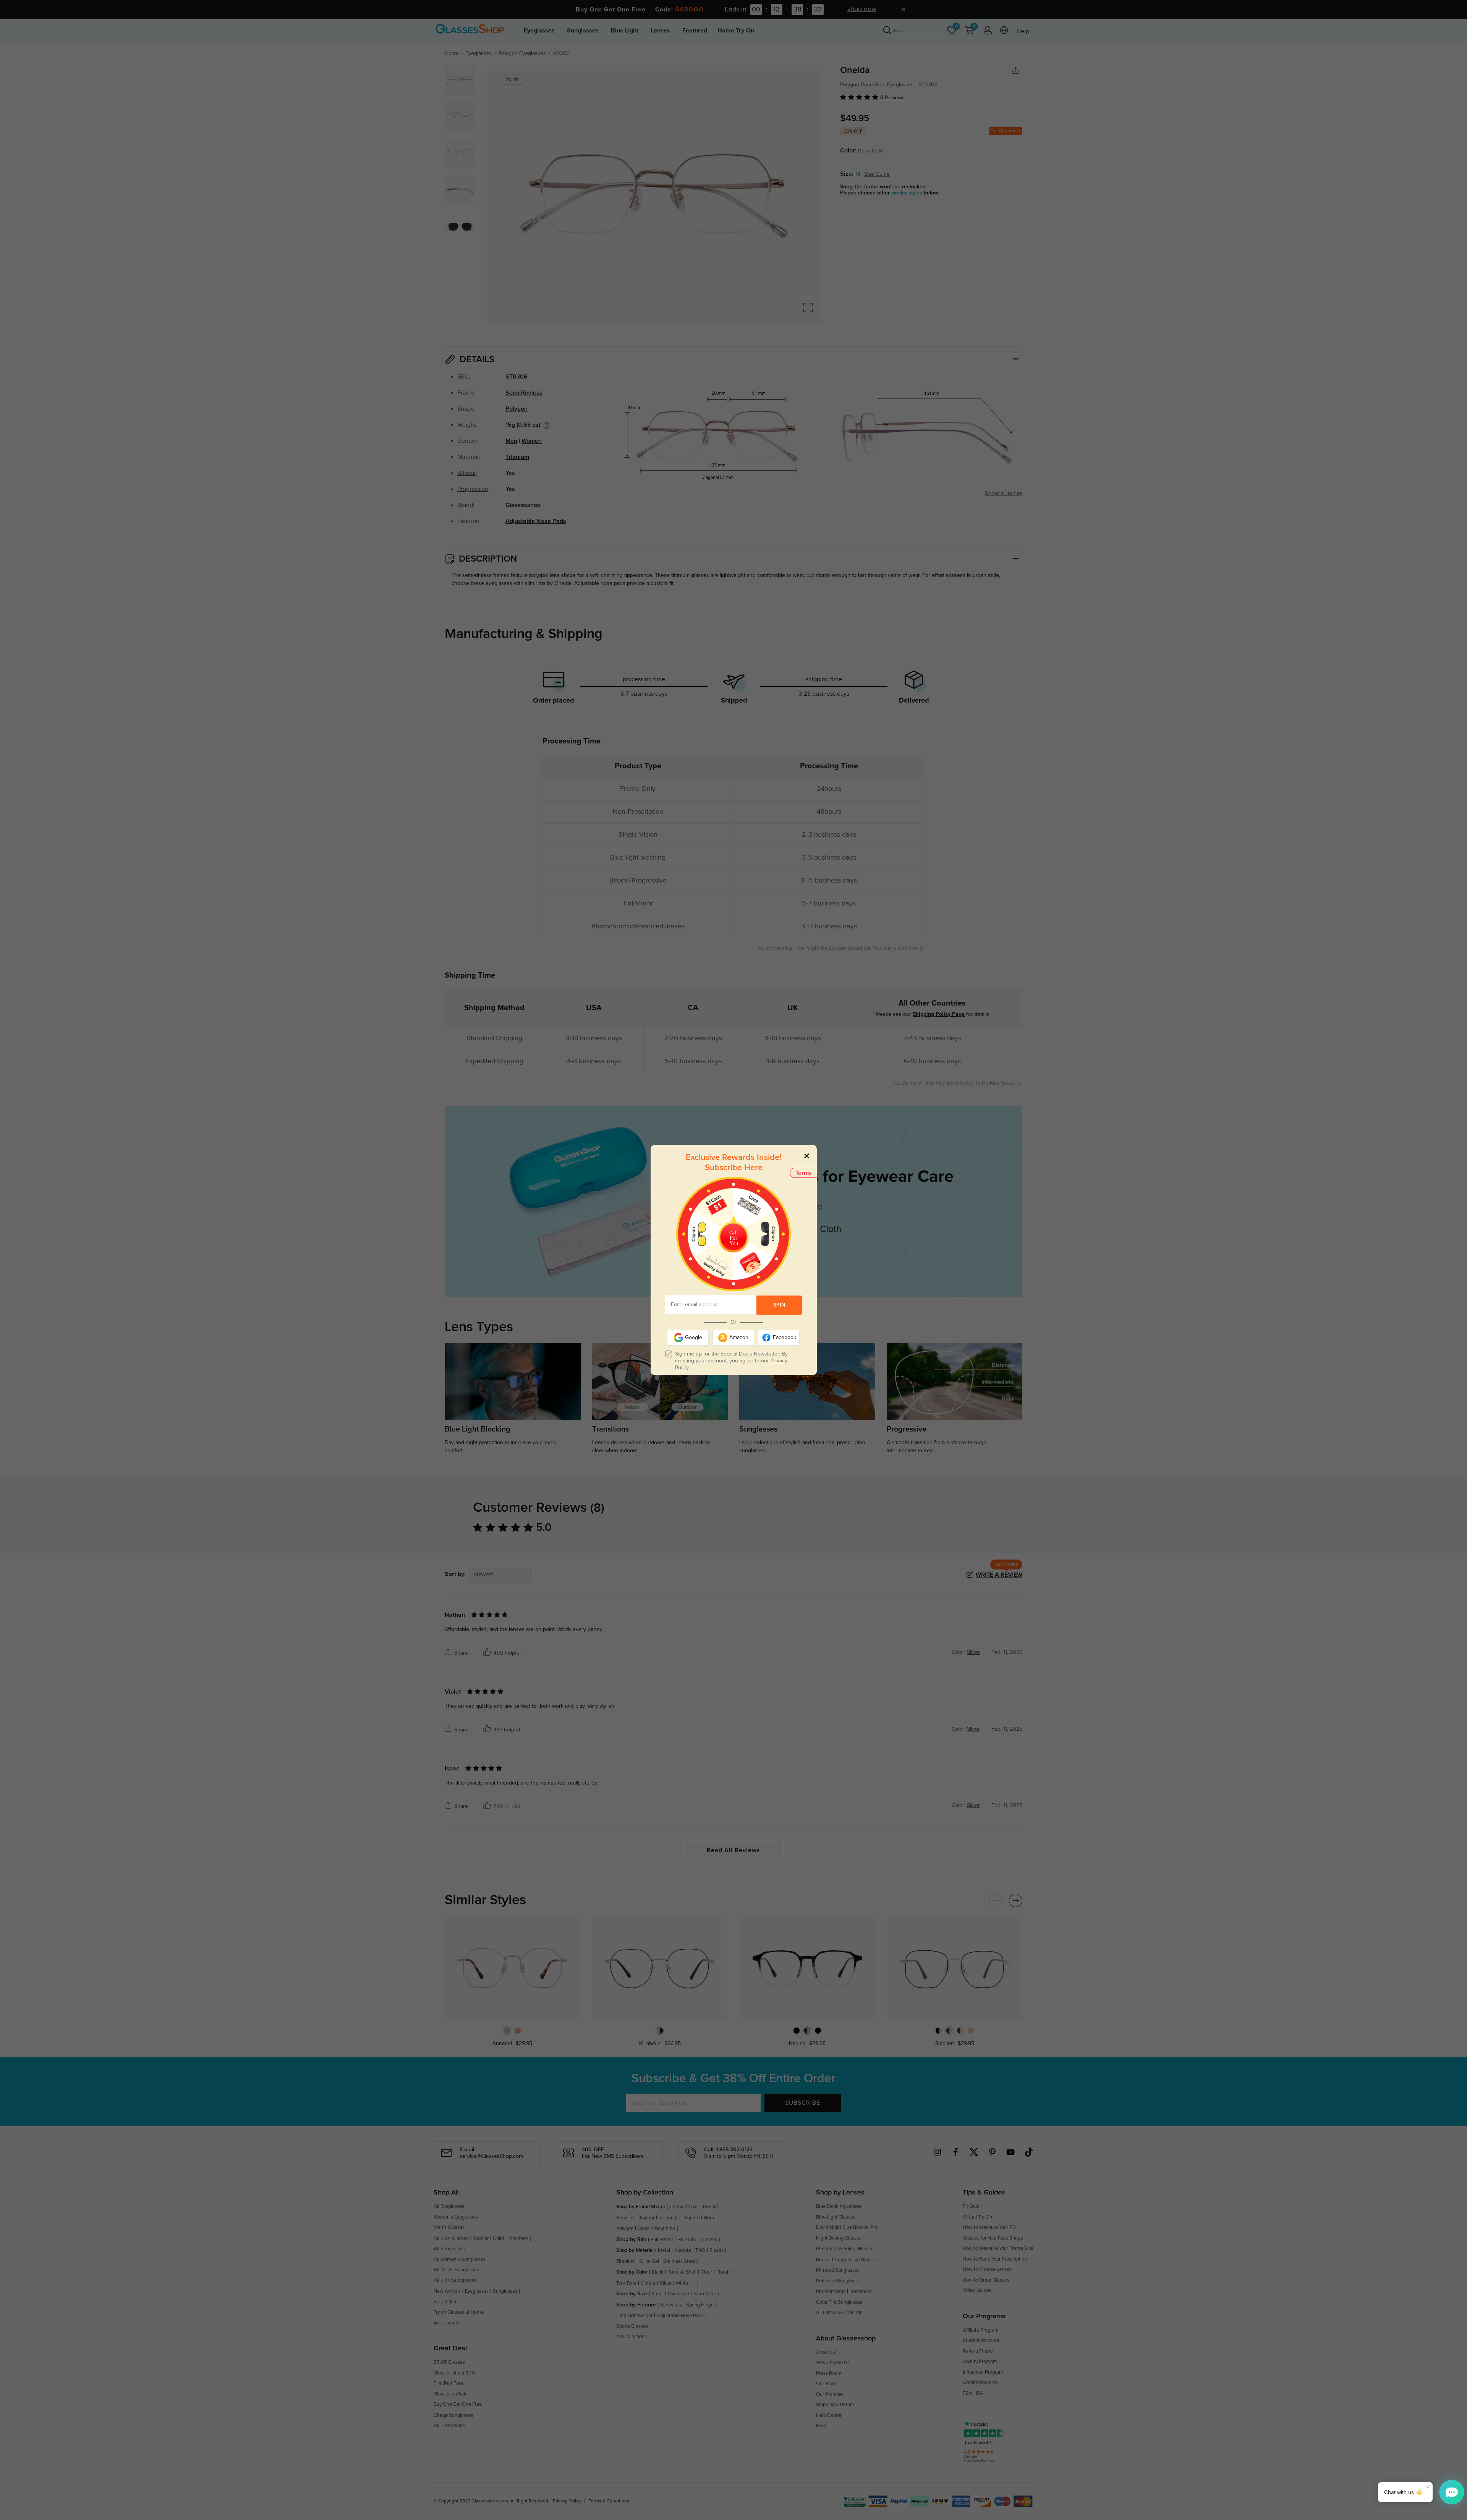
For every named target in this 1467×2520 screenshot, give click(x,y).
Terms (804, 1173)
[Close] (807, 1156)
